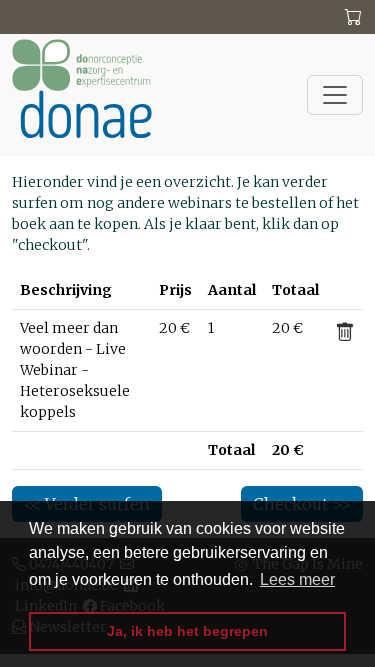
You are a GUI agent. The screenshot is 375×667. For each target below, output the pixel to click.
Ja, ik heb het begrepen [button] (187, 631)
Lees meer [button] (297, 579)
